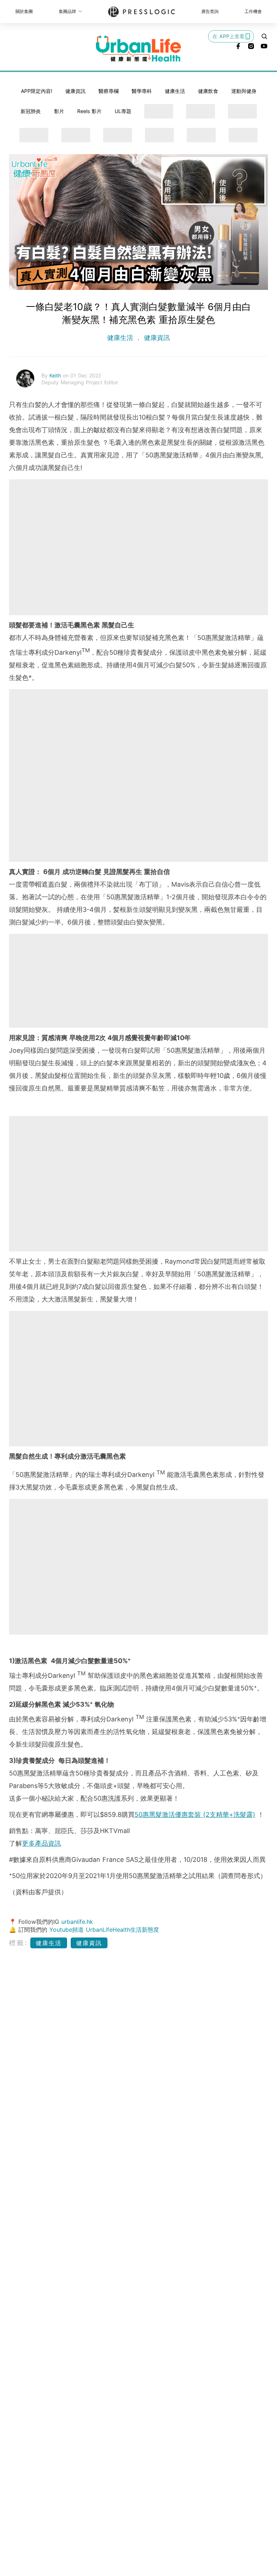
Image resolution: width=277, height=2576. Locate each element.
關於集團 (24, 11)
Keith (56, 375)
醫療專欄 (109, 91)
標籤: (19, 1943)
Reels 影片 (89, 111)
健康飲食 (208, 91)
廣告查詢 (210, 11)
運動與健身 (244, 91)
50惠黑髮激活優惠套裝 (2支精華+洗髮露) (195, 1815)
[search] (264, 36)
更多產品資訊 (41, 1843)
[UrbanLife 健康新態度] (138, 49)
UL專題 (123, 111)
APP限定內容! (37, 91)
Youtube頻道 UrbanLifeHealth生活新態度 (104, 1930)
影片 (59, 111)
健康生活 (175, 91)
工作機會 (253, 11)
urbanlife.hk (77, 1922)
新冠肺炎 (31, 111)
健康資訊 (75, 91)
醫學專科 (142, 91)
